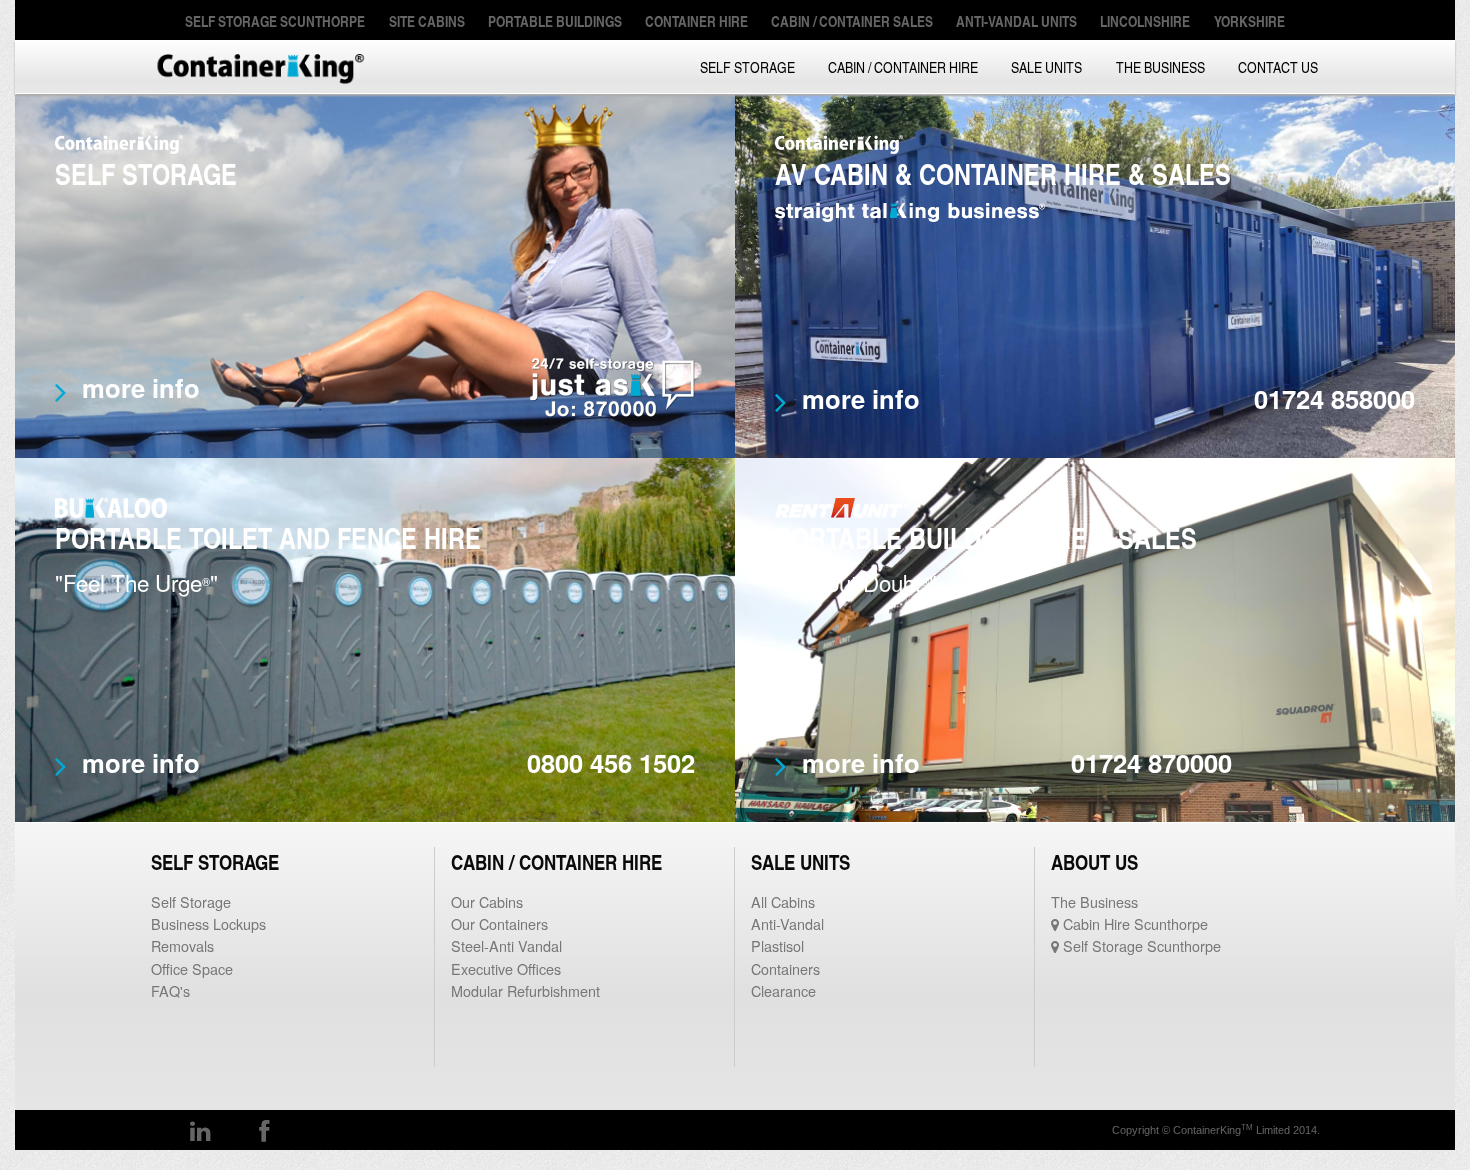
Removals (182, 945)
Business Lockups (208, 923)
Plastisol (777, 945)
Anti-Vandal (787, 923)
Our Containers (499, 923)
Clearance (783, 990)
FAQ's (170, 990)
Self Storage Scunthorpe (1140, 945)
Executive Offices (506, 968)
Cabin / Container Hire (903, 67)
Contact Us (1278, 67)
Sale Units (1046, 67)
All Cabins (783, 901)
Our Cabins (487, 901)
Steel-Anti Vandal (506, 945)
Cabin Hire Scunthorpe (1133, 923)
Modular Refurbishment (525, 990)
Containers (785, 968)
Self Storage (747, 67)
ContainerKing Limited (260, 67)
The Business (1160, 67)
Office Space (192, 968)
